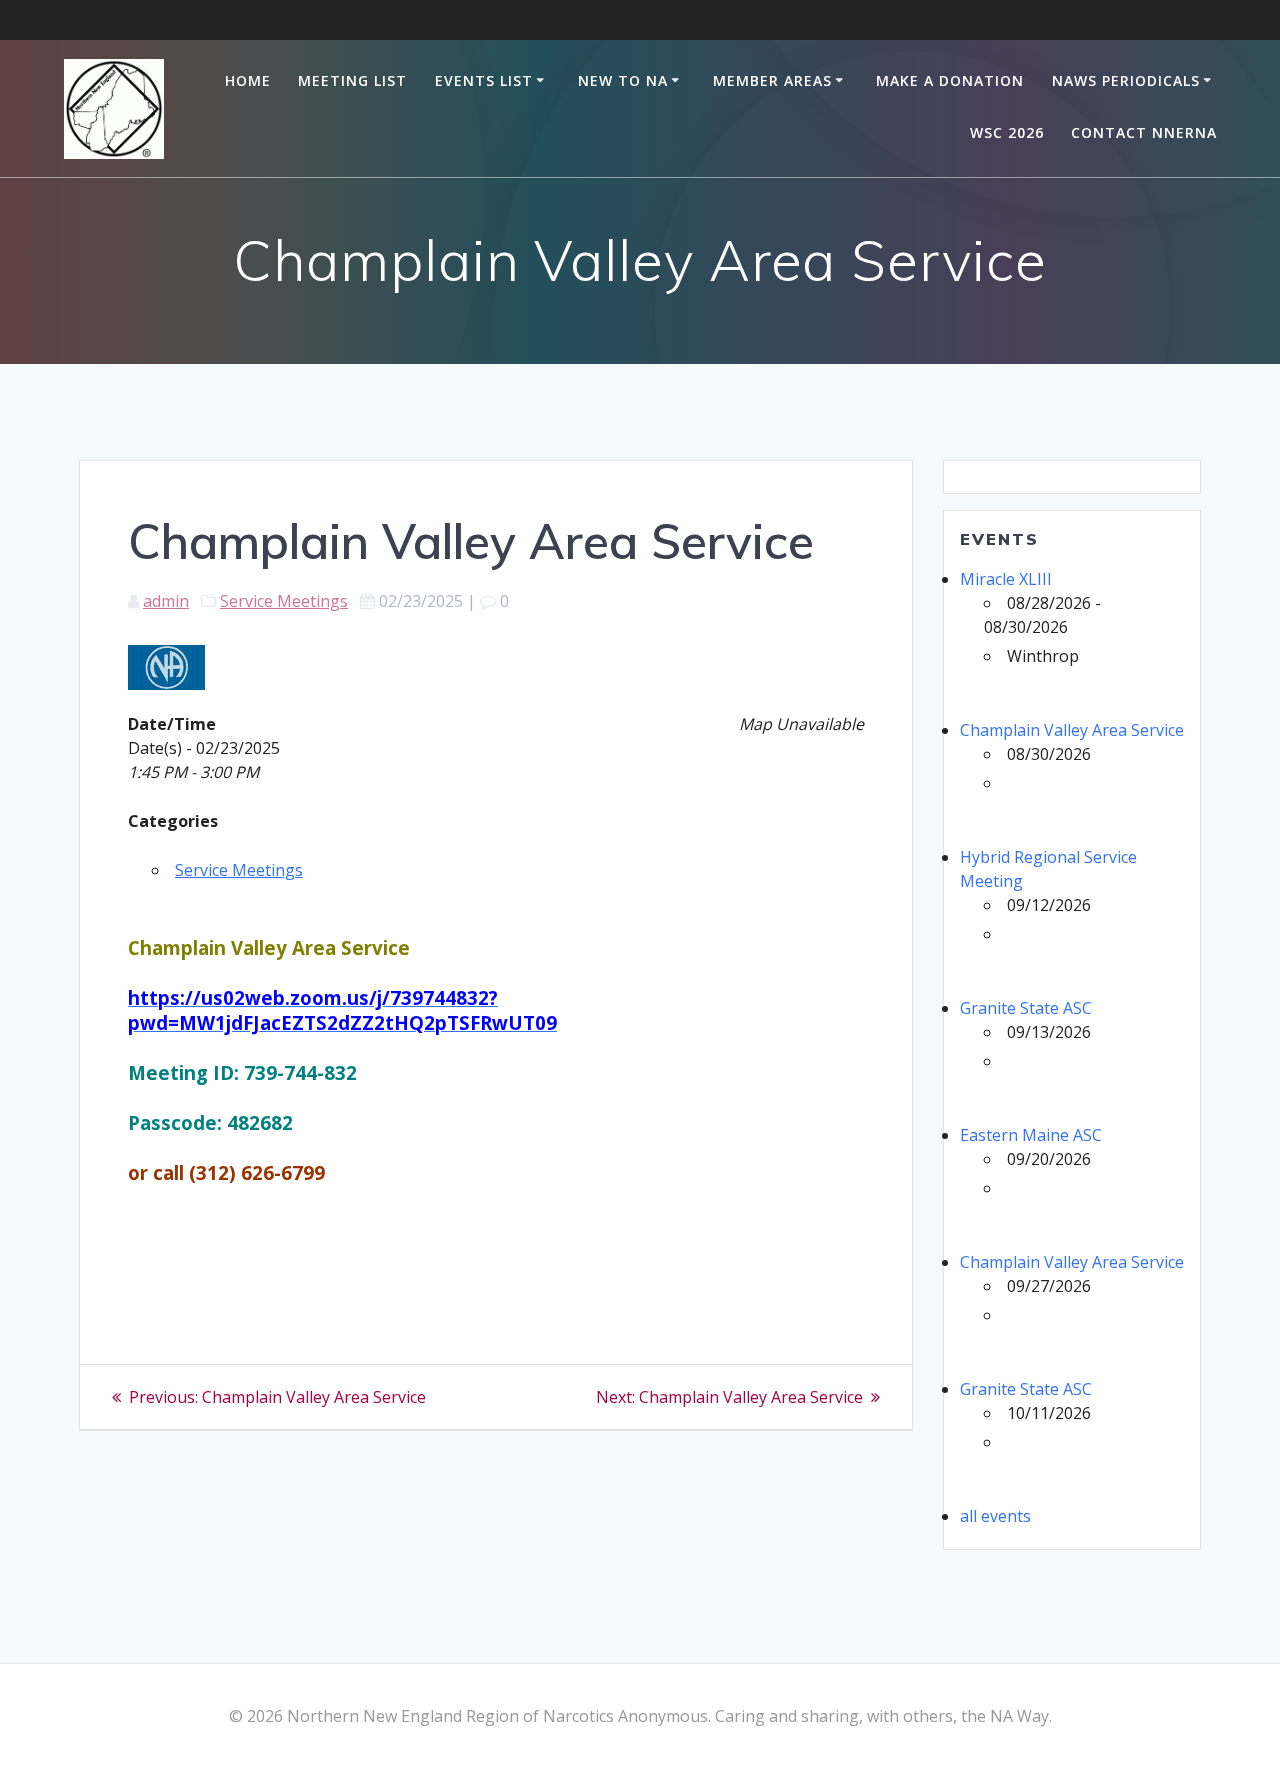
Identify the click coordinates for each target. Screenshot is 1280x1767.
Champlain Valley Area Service (1072, 730)
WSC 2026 (1007, 132)
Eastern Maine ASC (1031, 1135)
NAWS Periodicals (1126, 80)
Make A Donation (950, 80)
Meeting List (352, 80)
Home (248, 80)
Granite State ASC (1026, 1008)
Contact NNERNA (1144, 132)
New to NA (623, 80)
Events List (484, 80)
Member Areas (772, 80)
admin (166, 601)
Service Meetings (284, 601)
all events (995, 1516)
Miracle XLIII (1006, 579)
